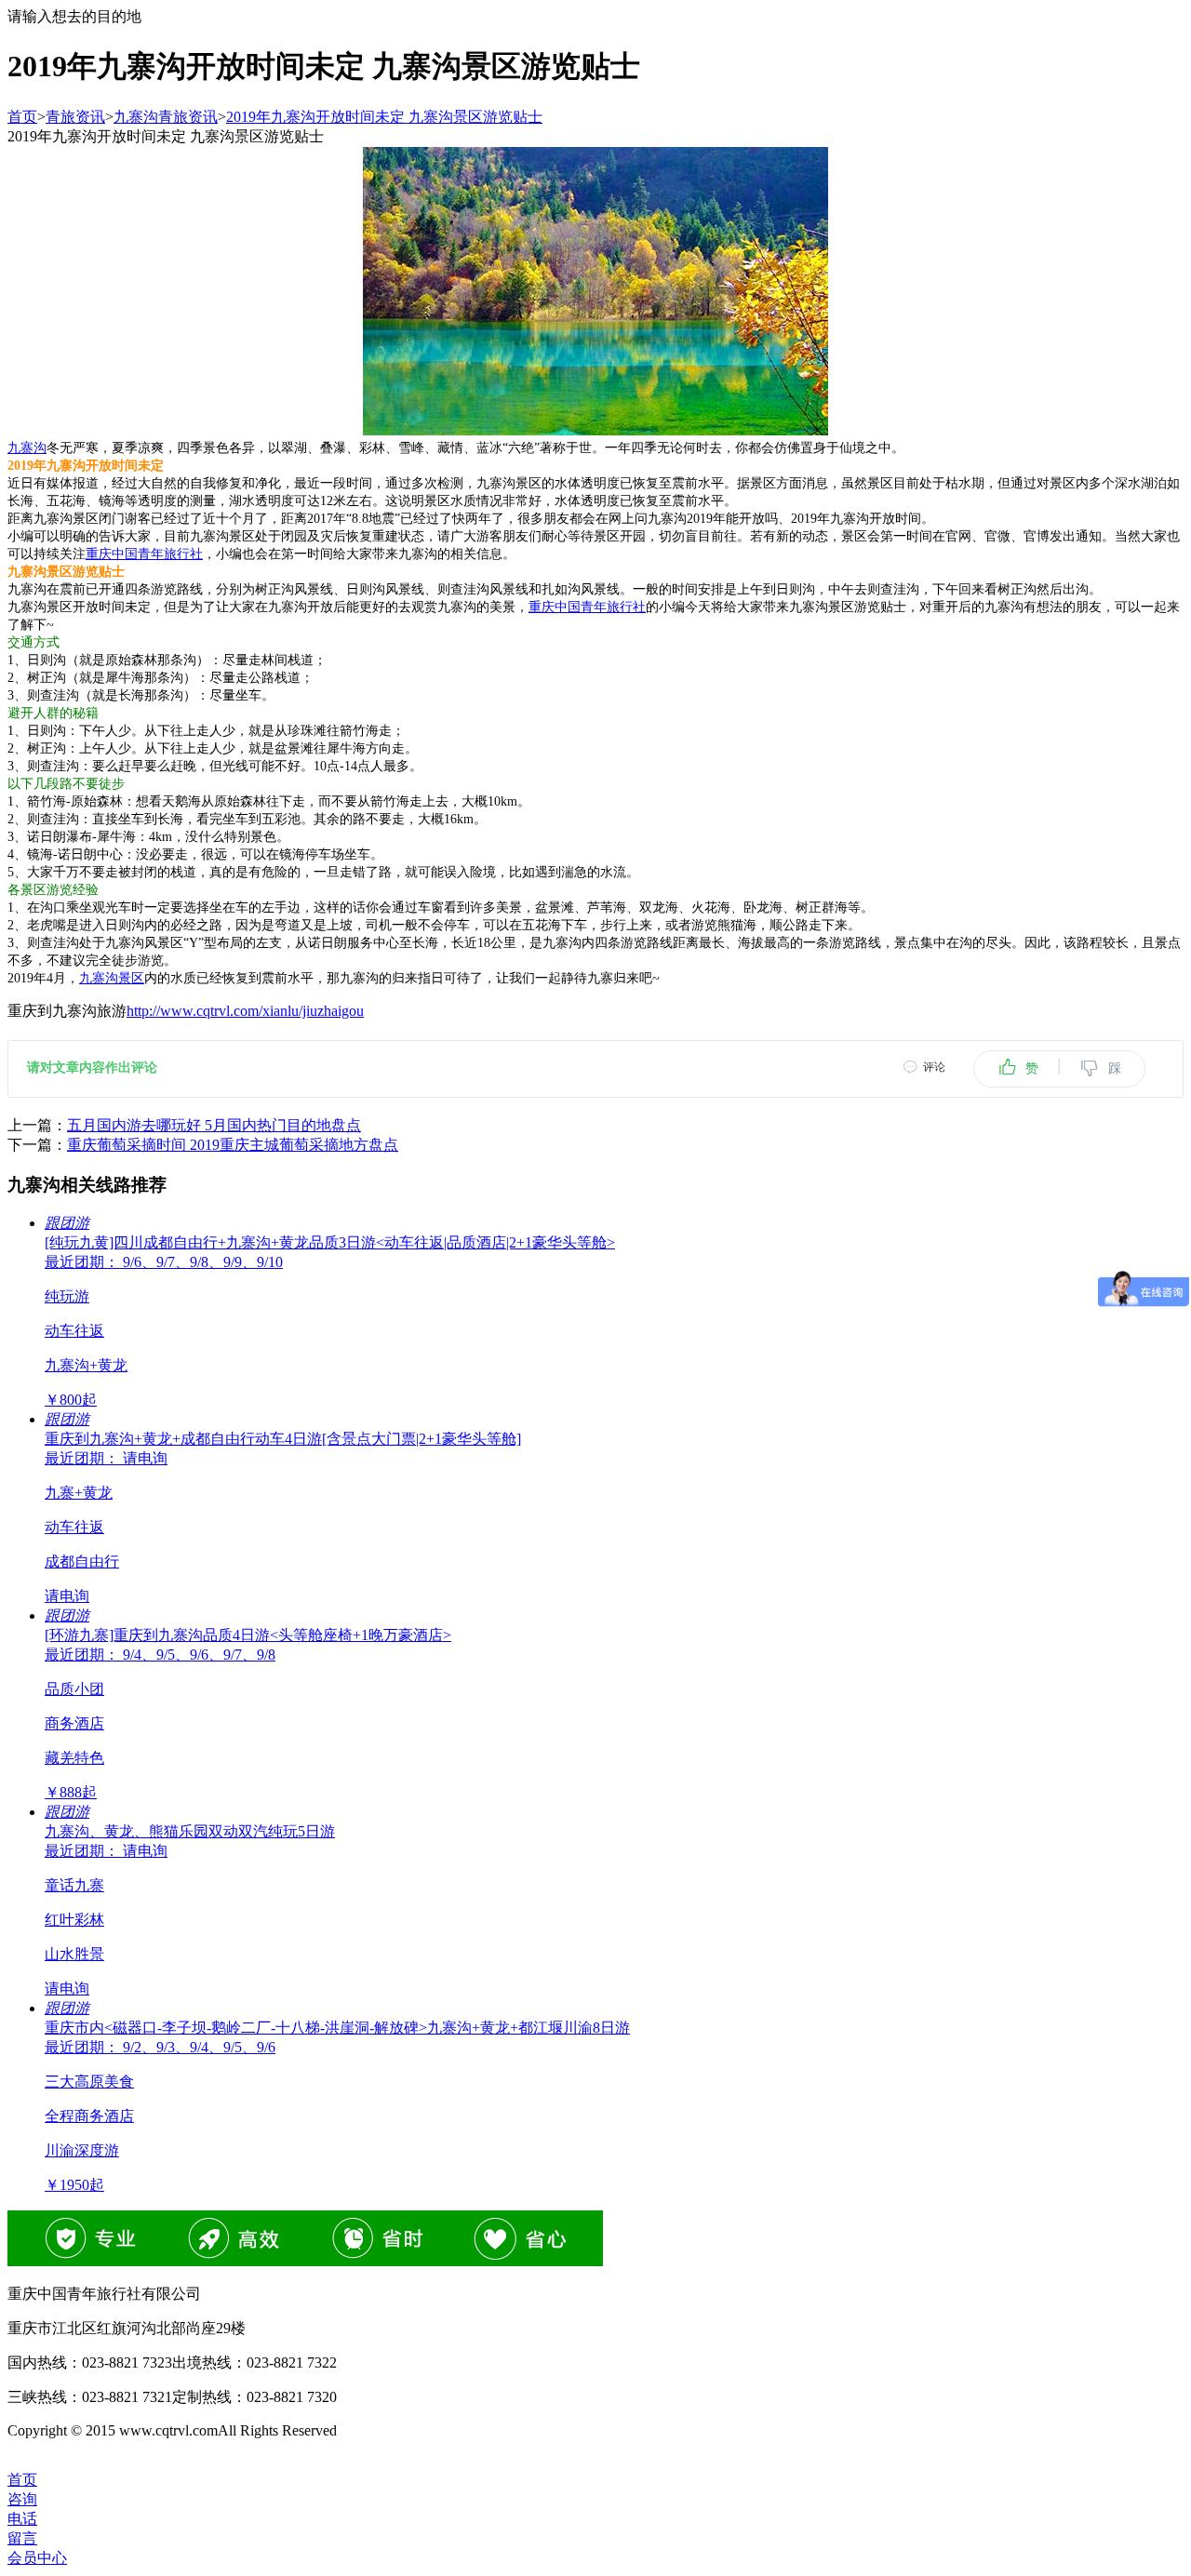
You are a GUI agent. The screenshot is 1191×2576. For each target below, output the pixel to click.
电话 (22, 2519)
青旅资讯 (75, 117)
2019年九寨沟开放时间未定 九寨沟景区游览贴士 (384, 117)
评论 (934, 1067)
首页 (22, 117)
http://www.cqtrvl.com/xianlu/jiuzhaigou (245, 1011)
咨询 (22, 2499)
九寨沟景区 (112, 978)
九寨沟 (27, 448)
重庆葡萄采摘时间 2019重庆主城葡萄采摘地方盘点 (233, 1145)
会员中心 (37, 2558)
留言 (22, 2538)
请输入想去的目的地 (74, 16)
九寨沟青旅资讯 (166, 117)
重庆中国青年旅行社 (144, 554)
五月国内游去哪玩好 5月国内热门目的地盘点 (214, 1125)
